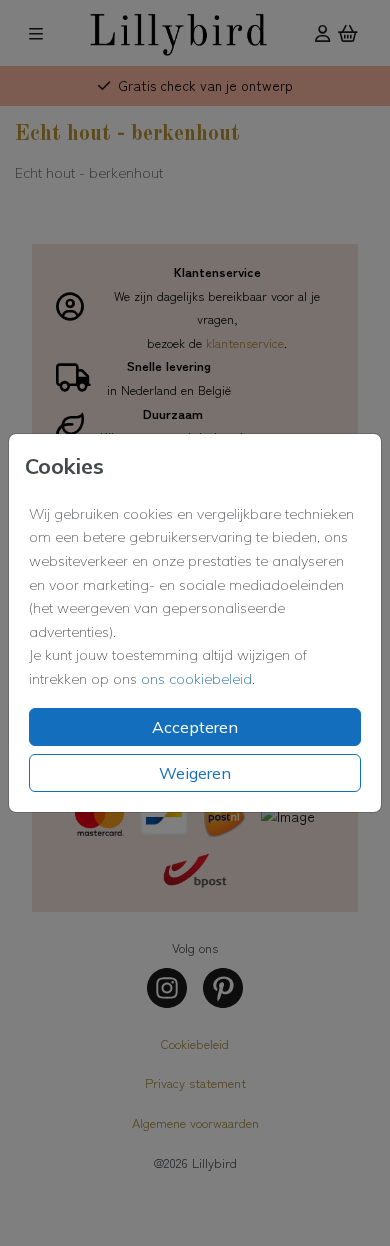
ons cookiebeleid (196, 679)
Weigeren (195, 773)
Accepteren (195, 727)
